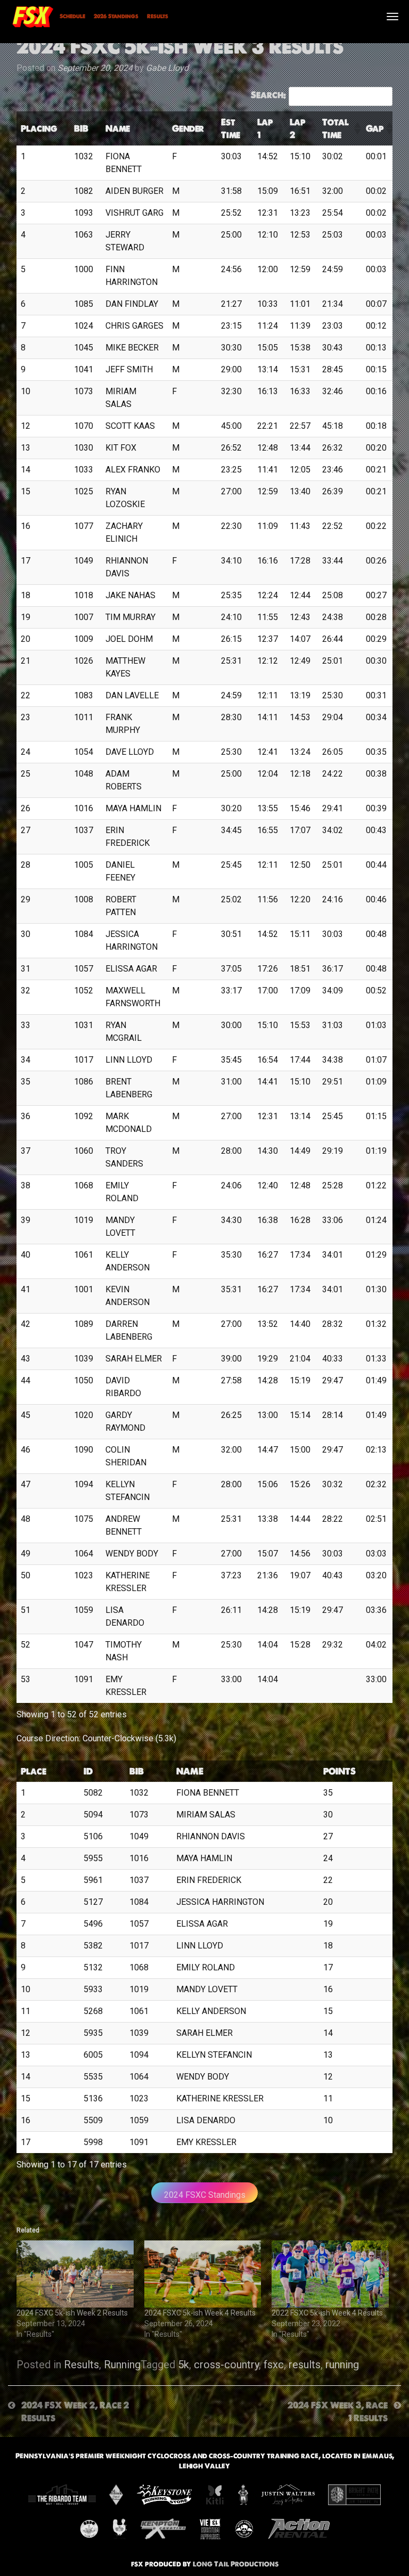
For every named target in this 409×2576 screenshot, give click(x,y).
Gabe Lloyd (167, 68)
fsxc (274, 2365)
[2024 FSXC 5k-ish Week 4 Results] (203, 2274)
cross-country (226, 2365)
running (342, 2365)
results (305, 2365)
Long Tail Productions (236, 2564)
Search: (268, 95)
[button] (62, 128)
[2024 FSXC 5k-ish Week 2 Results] (75, 2274)
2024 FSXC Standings (205, 2195)
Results (158, 16)
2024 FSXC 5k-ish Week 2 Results (72, 2313)
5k (183, 2365)
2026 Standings (116, 16)
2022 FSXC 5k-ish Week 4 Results (327, 2313)
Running (122, 2365)
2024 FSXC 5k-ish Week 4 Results (200, 2313)
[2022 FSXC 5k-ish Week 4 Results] (330, 2274)
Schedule (72, 16)
